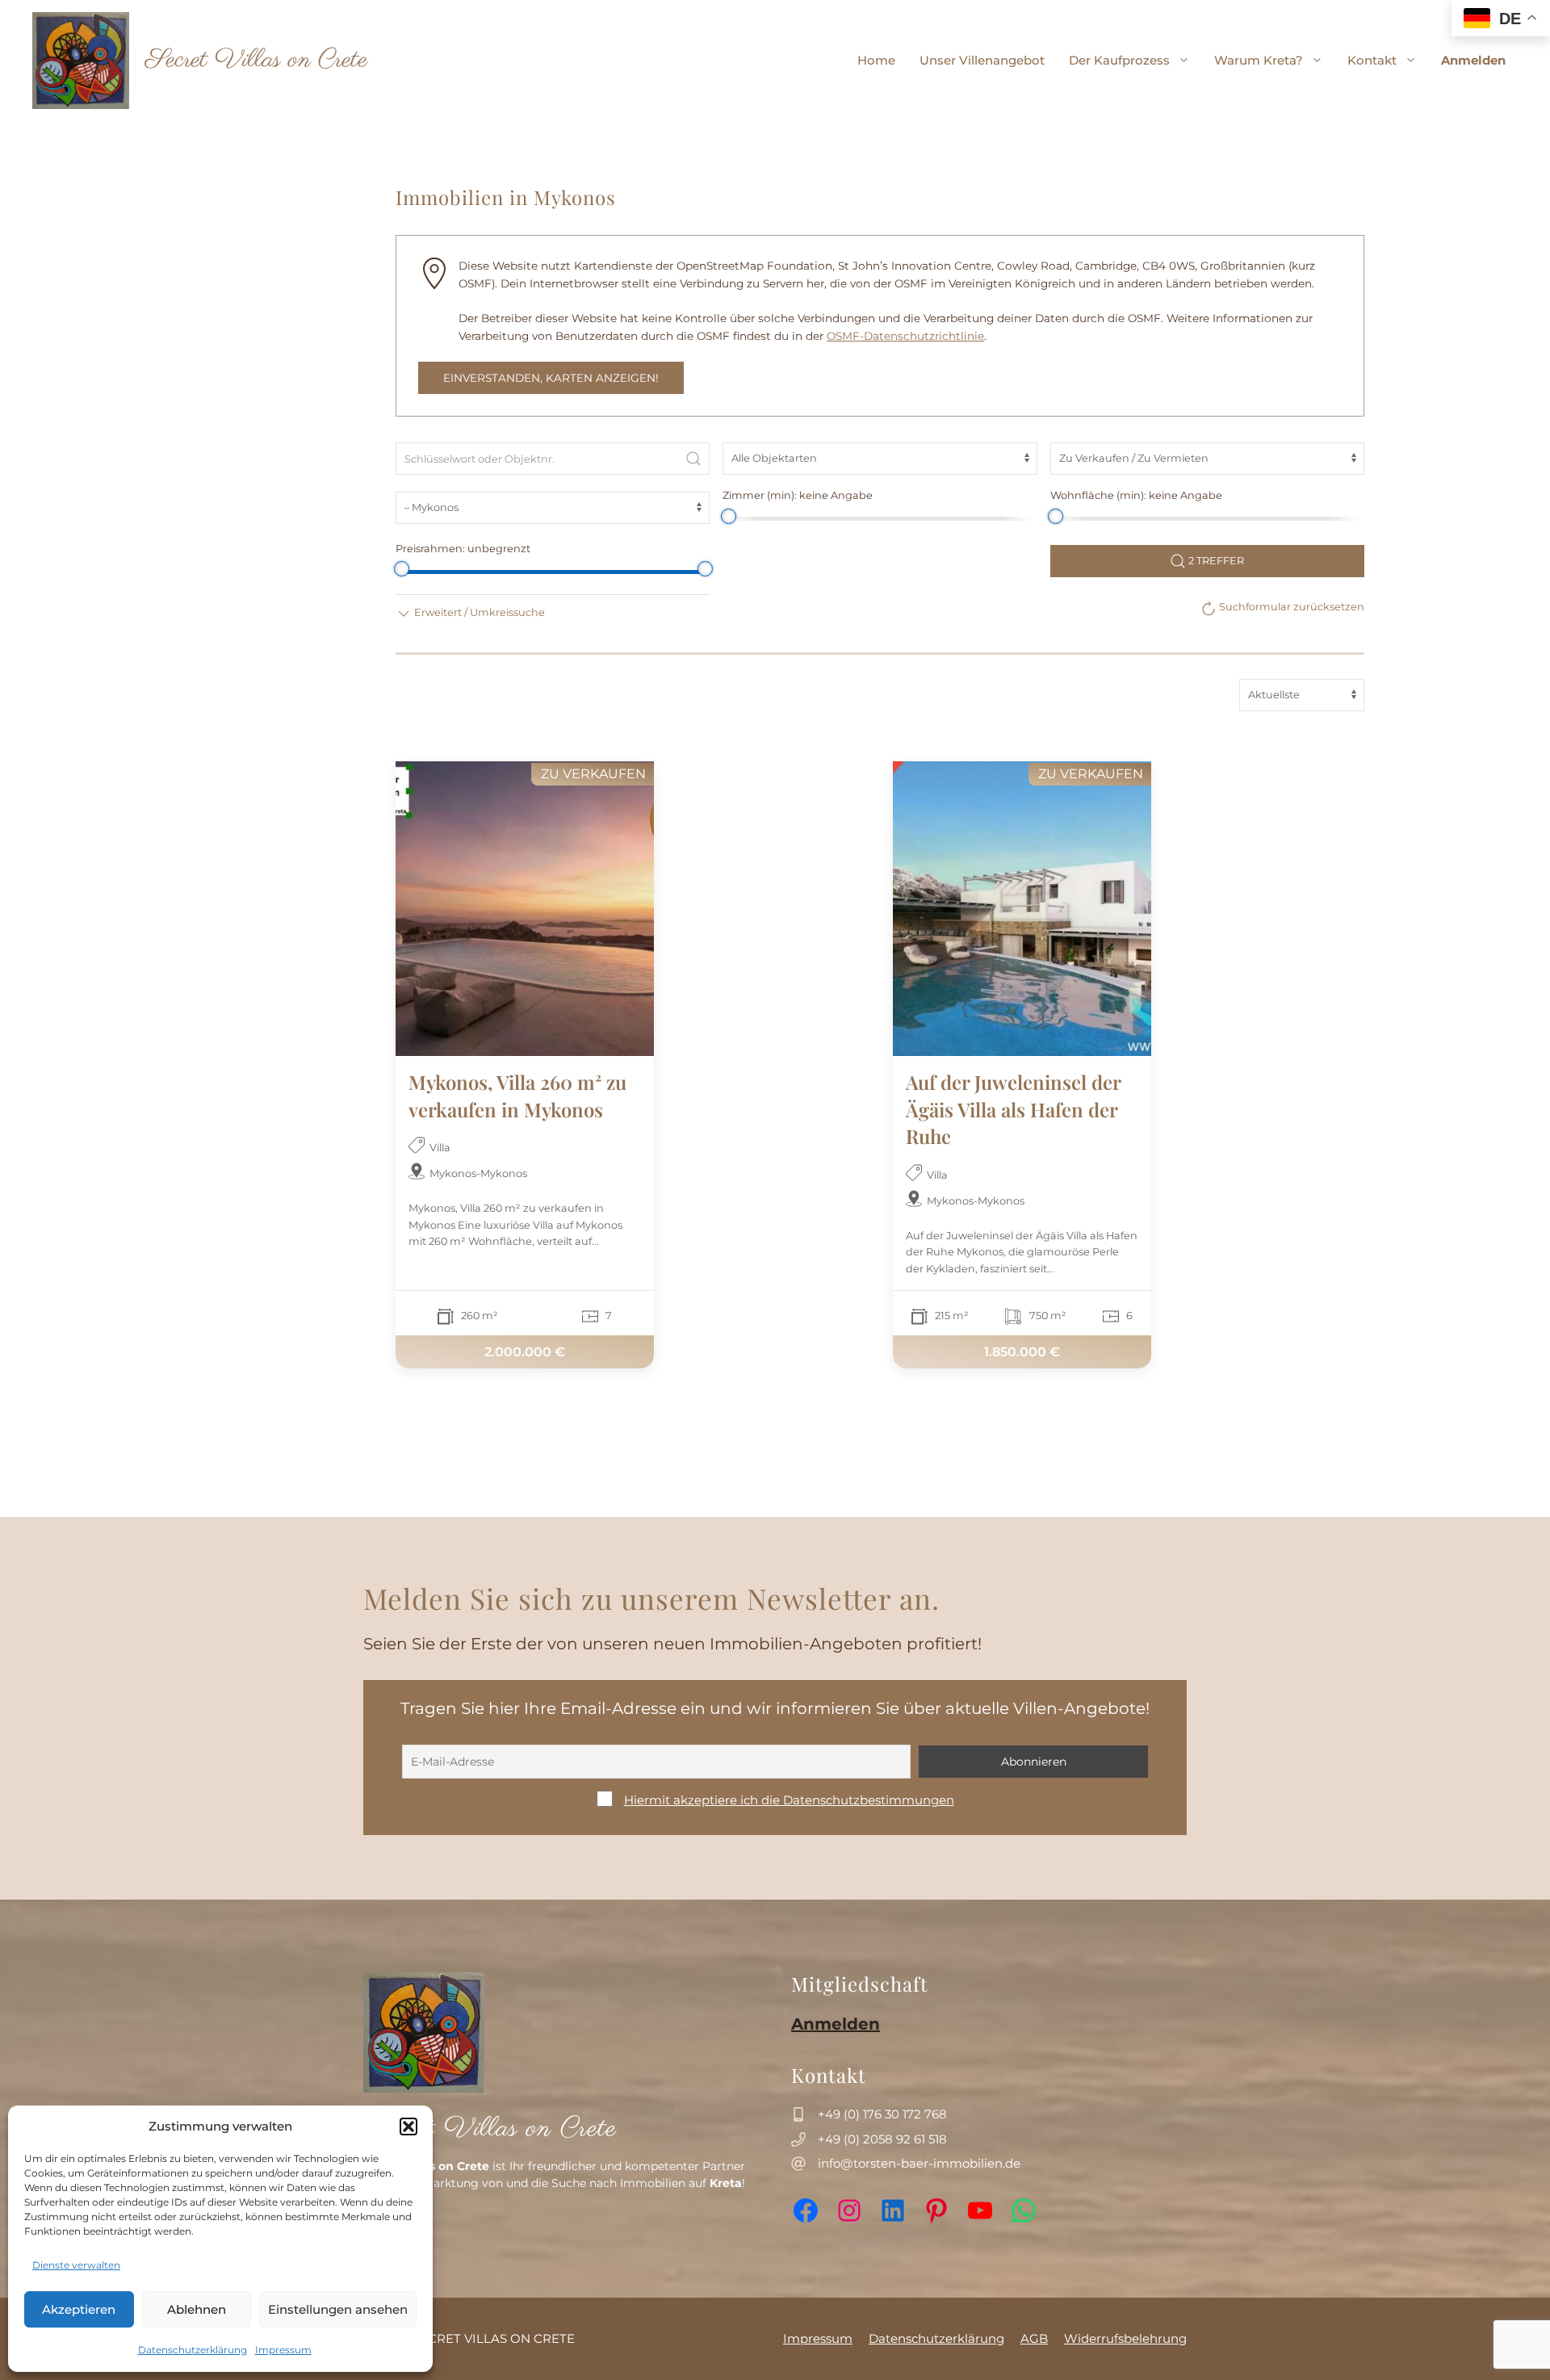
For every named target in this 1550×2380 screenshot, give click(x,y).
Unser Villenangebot (982, 60)
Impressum (283, 2350)
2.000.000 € (525, 1352)
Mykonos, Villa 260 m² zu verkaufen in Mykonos (517, 1096)
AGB (1034, 2338)
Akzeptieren (79, 2309)
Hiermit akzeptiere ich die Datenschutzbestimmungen (789, 1800)
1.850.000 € (1022, 1352)
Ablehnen (197, 2309)
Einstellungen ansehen (338, 2309)
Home (876, 60)
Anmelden (1473, 60)
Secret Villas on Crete (256, 60)
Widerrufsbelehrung (1125, 2338)
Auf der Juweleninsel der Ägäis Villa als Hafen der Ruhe (1013, 1109)
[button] (408, 2126)
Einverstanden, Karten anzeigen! (551, 378)
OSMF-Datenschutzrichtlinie (905, 336)
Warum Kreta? (1259, 60)
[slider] (728, 516)
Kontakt (1372, 60)
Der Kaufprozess (1119, 60)
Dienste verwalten (76, 2265)
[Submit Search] (693, 459)
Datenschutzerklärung (193, 2350)
